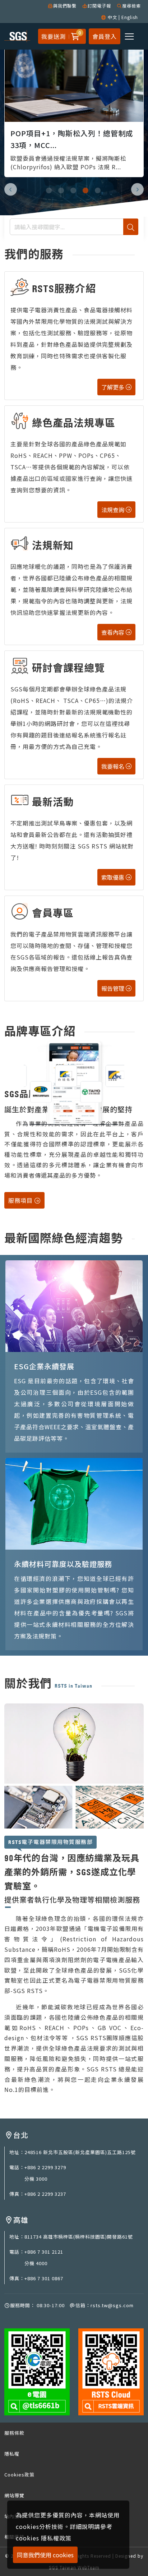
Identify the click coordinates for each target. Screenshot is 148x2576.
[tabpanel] (74, 103)
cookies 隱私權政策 (44, 2538)
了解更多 (114, 387)
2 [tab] (62, 189)
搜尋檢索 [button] (131, 6)
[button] (74, 36)
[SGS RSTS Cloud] (111, 2371)
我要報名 (114, 766)
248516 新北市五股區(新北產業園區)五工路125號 (80, 2152)
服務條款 (14, 2433)
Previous (11, 189)
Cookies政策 (19, 2474)
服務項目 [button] (21, 1200)
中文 (112, 17)
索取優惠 (114, 877)
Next (137, 189)
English (130, 17)
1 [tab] (50, 189)
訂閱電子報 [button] (99, 6)
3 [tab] (74, 189)
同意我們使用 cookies (45, 2555)
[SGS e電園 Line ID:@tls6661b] (37, 2371)
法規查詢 (114, 510)
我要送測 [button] (54, 36)
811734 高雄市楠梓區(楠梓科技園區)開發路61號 (79, 2237)
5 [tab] (98, 189)
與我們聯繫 (65, 6)
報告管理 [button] (114, 988)
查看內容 (114, 632)
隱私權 (12, 2454)
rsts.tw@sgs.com (112, 2305)
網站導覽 (14, 2495)
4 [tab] (86, 189)
